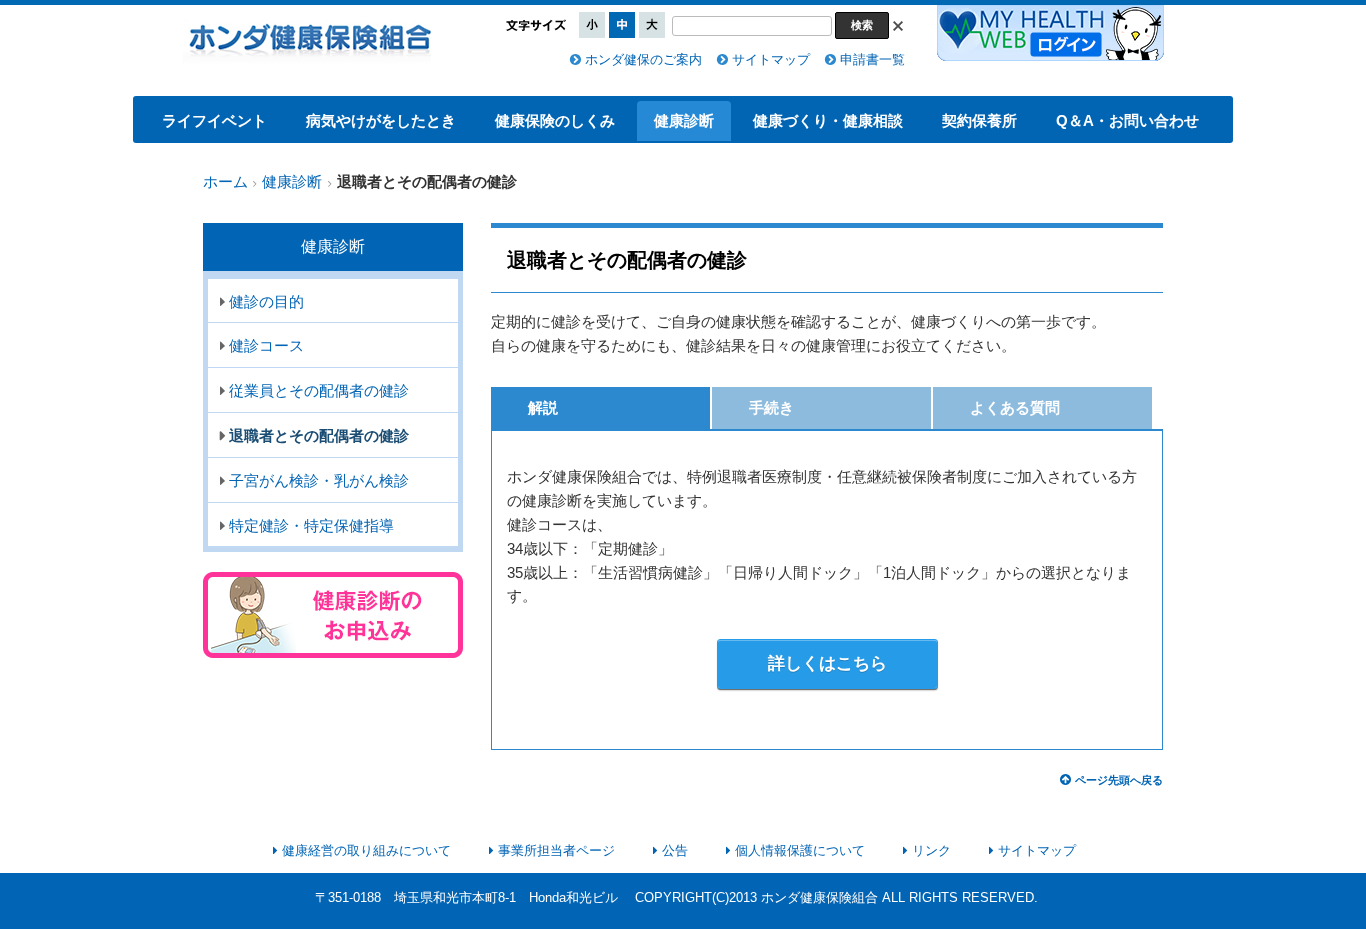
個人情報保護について (800, 850)
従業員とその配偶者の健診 (319, 391)
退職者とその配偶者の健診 (319, 436)
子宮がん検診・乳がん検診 (319, 481)
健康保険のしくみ (555, 120)
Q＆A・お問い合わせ (1127, 120)
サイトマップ (771, 59)
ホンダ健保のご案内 (643, 59)
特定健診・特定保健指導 (311, 526)
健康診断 (684, 120)
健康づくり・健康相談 (828, 120)
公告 (675, 850)
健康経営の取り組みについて (366, 850)
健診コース (266, 346)
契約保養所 (979, 120)
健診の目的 (266, 302)
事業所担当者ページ (556, 850)
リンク (931, 850)
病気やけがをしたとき (381, 120)
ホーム (225, 182)
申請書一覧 (872, 59)
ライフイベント (214, 120)
